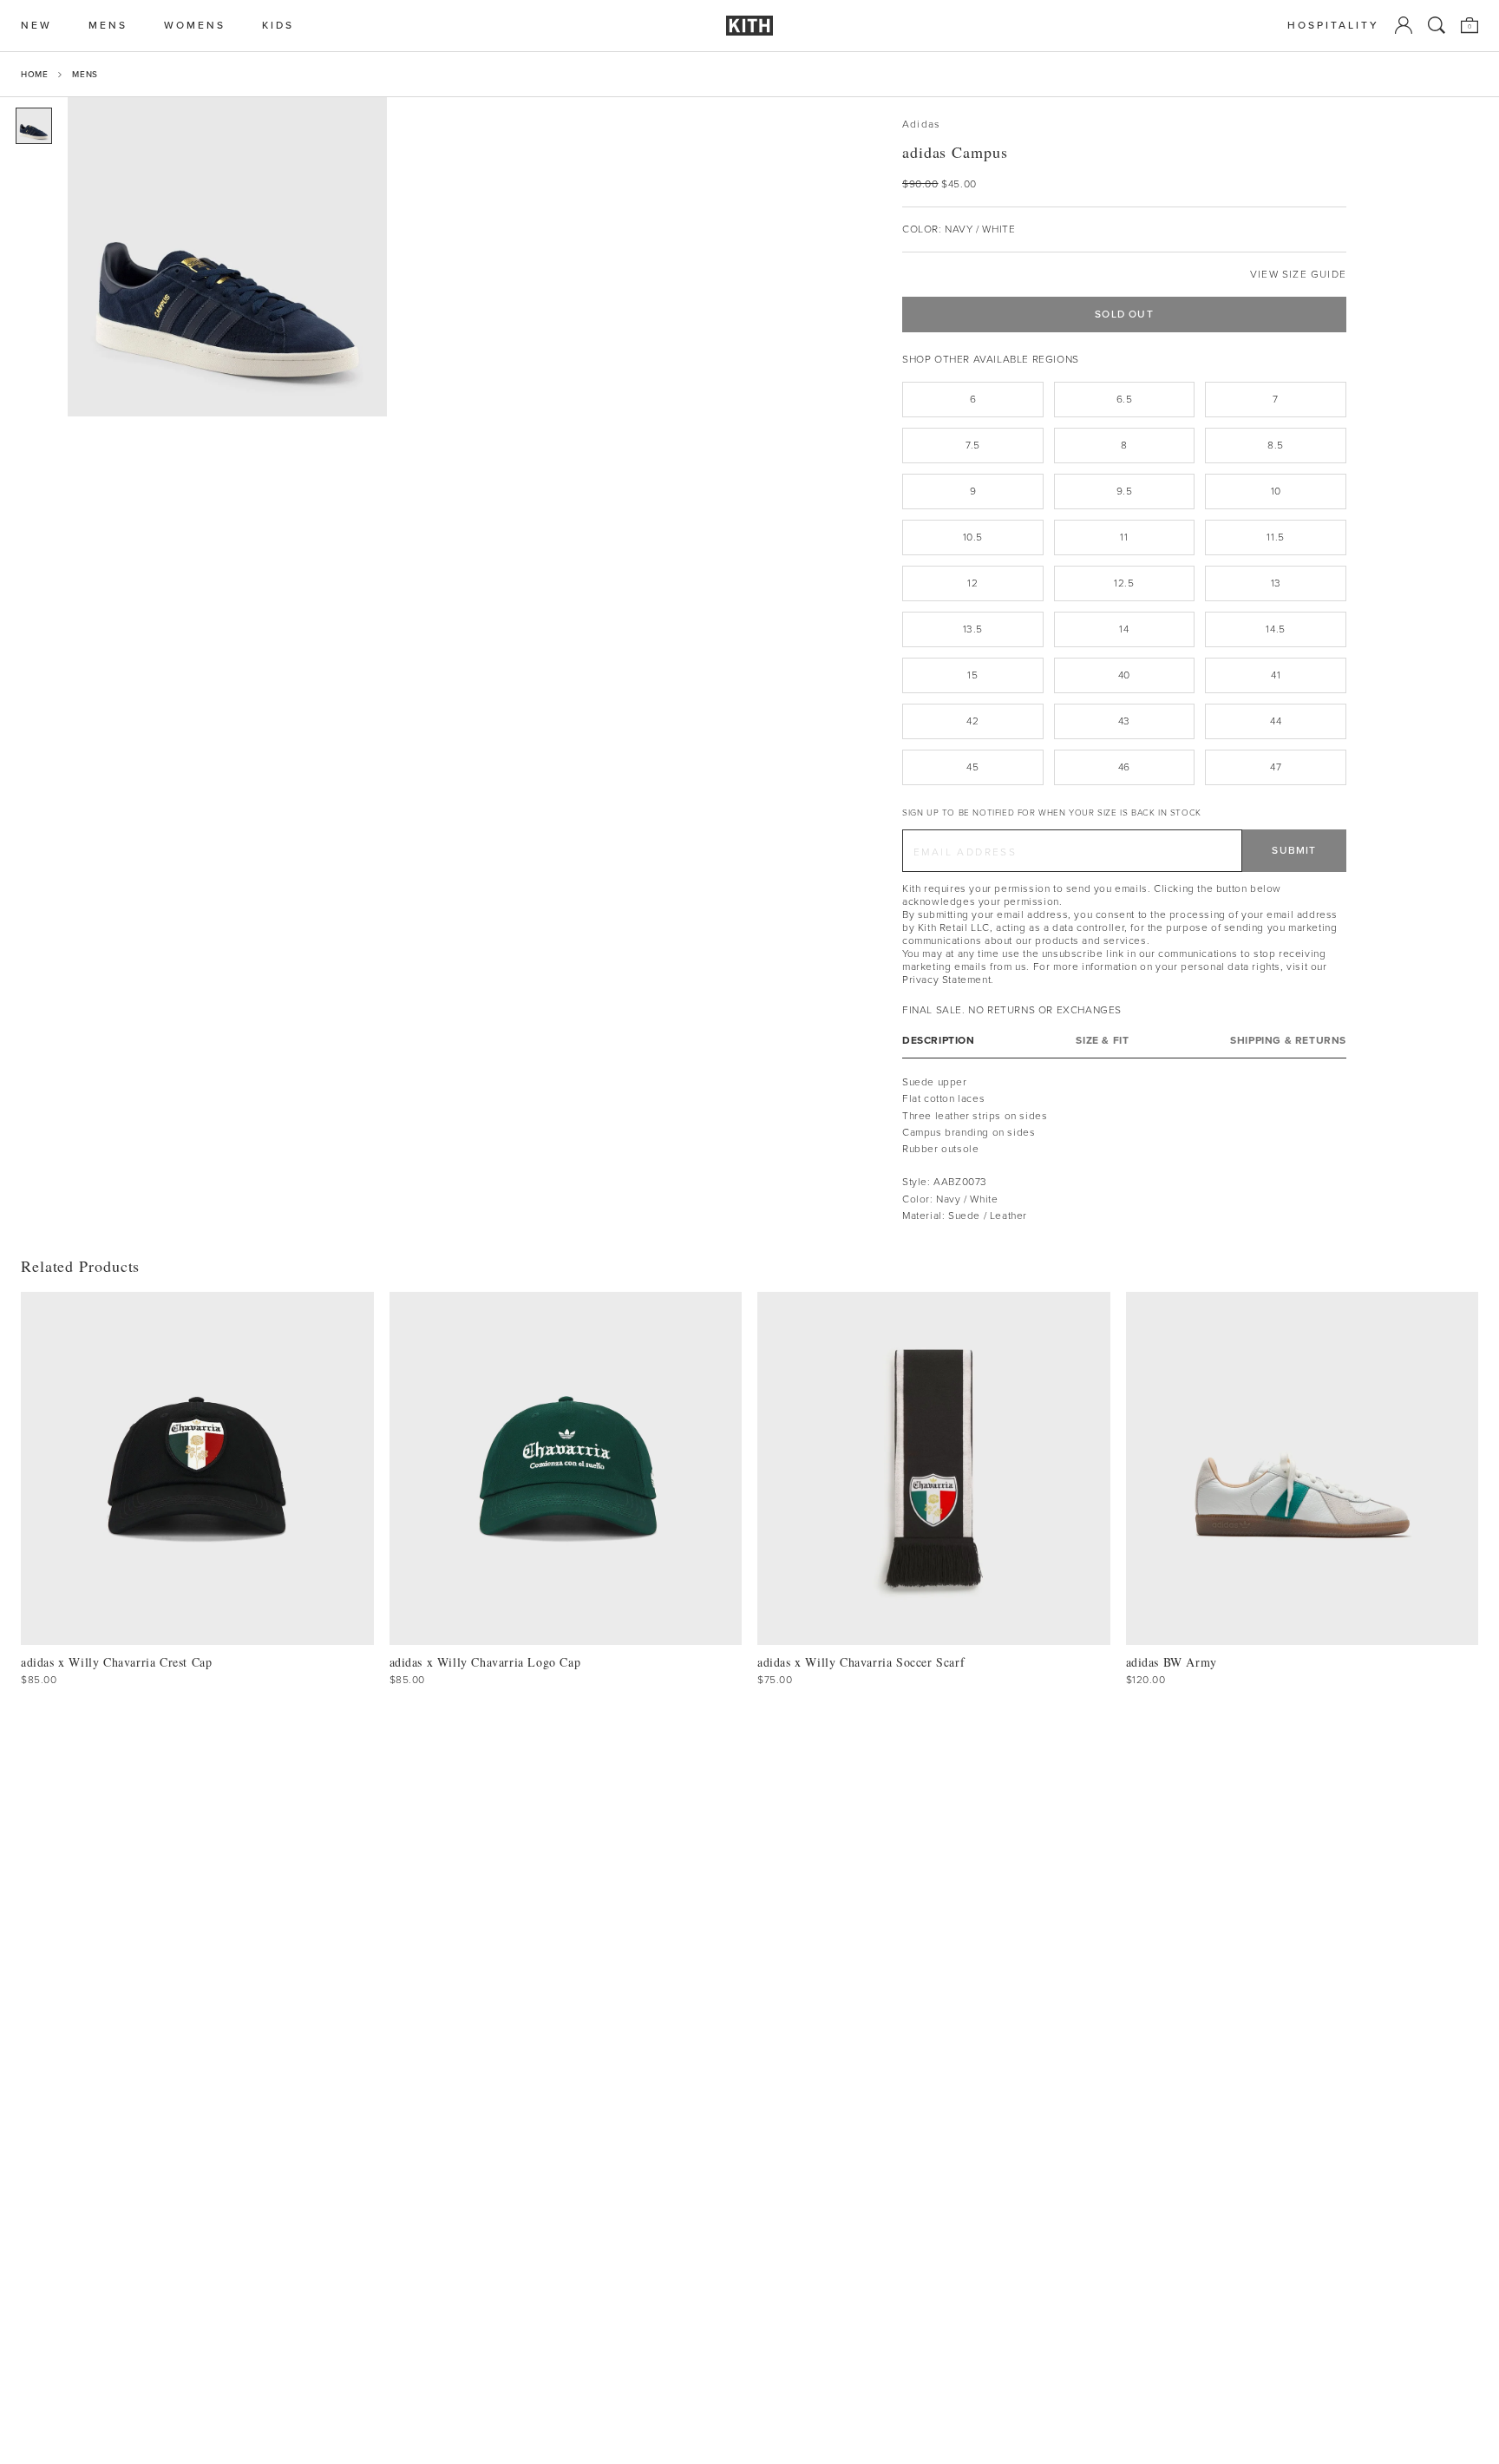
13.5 (973, 629)
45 (972, 767)
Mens (85, 74)
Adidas (921, 125)
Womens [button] (195, 26)
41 (1276, 675)
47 (1276, 767)
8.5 (1276, 445)
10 (1276, 491)
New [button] (36, 26)
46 (1124, 767)
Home (34, 74)
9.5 (1125, 491)
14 (1124, 629)
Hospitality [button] (1333, 26)
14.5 (1275, 629)
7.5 (973, 445)
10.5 (973, 537)
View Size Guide (1298, 275)
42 (972, 721)
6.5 (1125, 399)
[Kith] (749, 26)
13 (1276, 583)
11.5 (1275, 537)
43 (1124, 721)
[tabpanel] (1124, 1149)
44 (1276, 721)
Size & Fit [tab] (1102, 1041)
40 (1124, 675)
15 (972, 675)
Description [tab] (939, 1041)
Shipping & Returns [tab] (1288, 1041)
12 (972, 583)
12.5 (1124, 583)
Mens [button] (108, 26)
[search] (1437, 25)
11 (1124, 537)
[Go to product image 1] (34, 126)
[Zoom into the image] (227, 257)
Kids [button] (278, 26)
